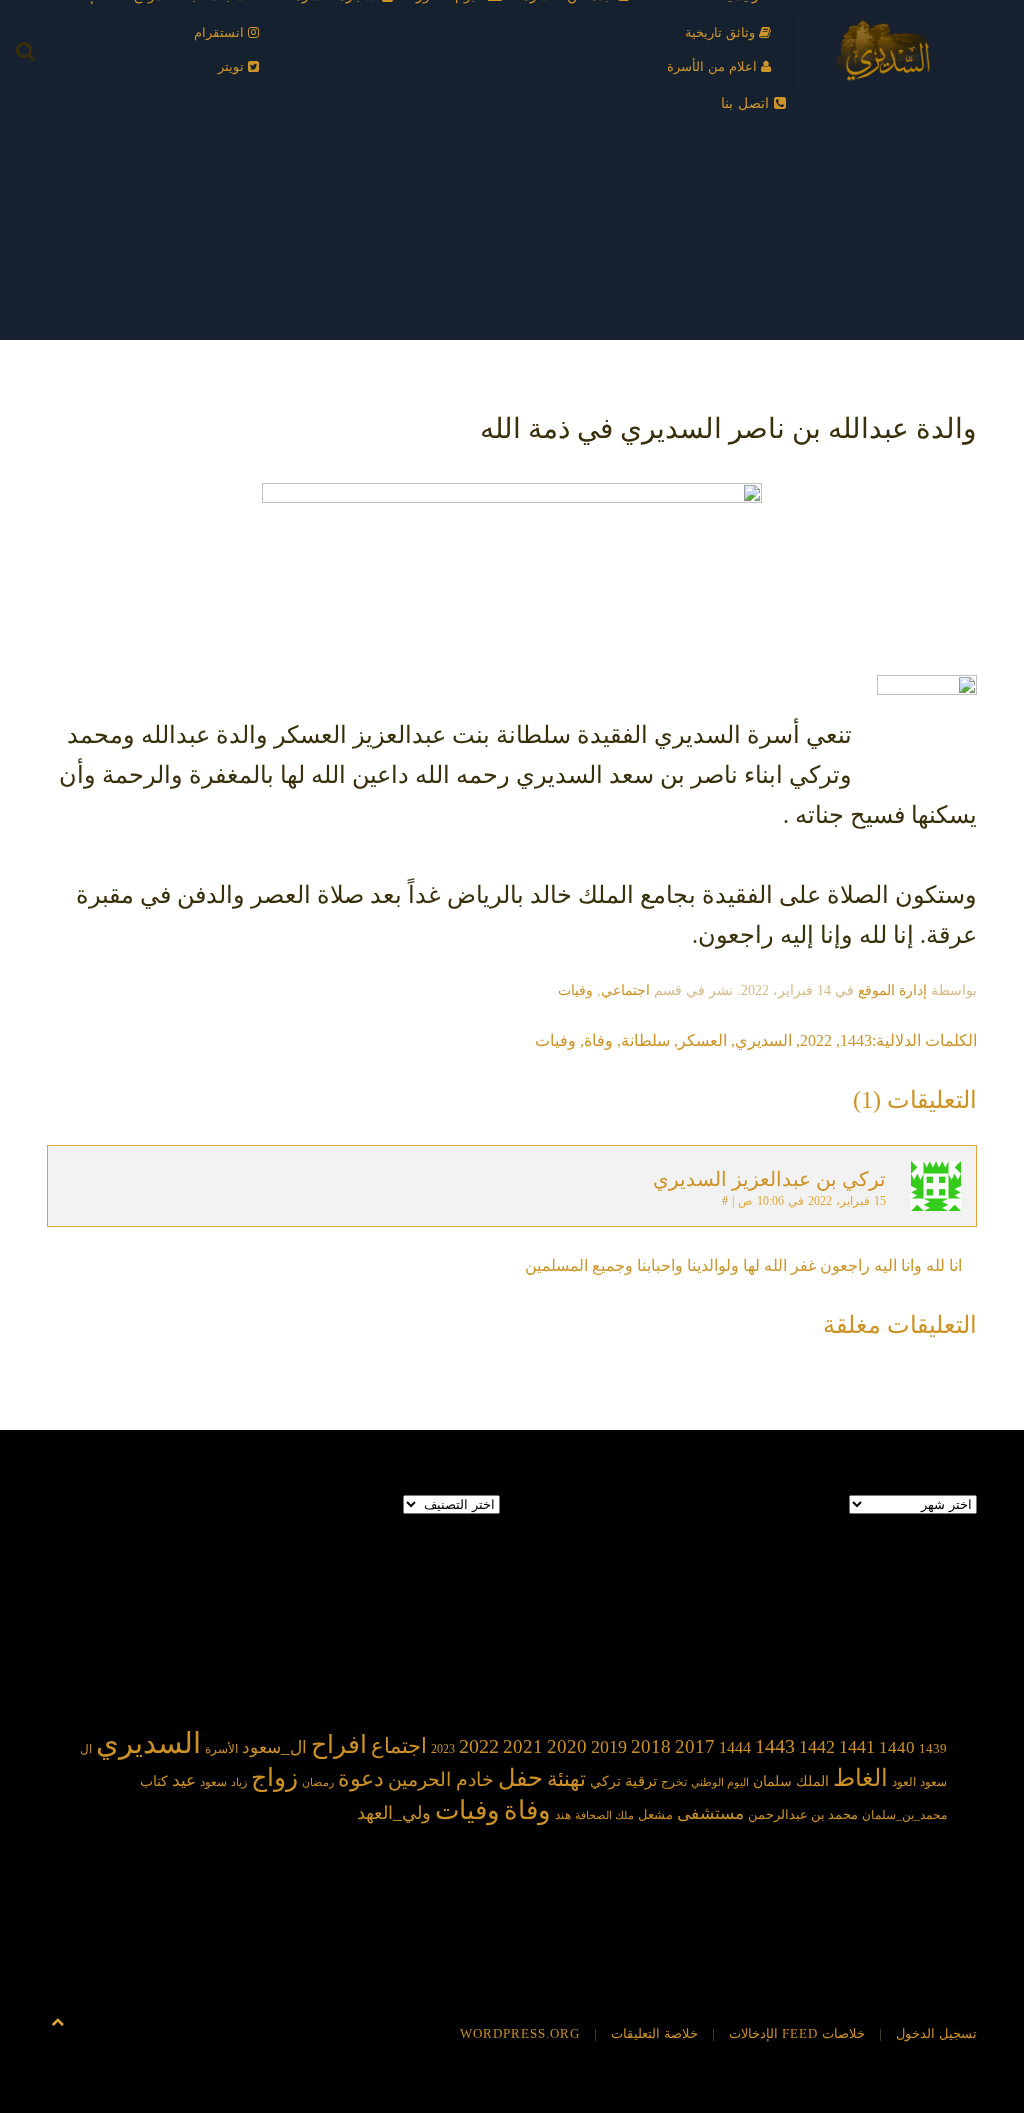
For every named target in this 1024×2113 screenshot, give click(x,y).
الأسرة (221, 1749)
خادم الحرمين (441, 1779)
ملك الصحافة (604, 1815)
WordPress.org (520, 2033)
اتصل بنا (747, 103)
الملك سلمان (791, 1781)
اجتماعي (625, 990)
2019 (609, 1747)
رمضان (318, 1782)
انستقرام (221, 32)
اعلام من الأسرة (714, 66)
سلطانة (645, 1040)
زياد (239, 1782)
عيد (184, 1780)
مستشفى (710, 1813)
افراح (339, 1744)
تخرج (674, 1782)
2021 (523, 1746)
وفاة (598, 1040)
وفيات (575, 990)
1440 (897, 1747)
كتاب (154, 1781)
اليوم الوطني (720, 1782)
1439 (933, 1748)
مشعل (655, 1814)
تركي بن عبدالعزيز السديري (769, 1179)
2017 (695, 1746)
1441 (857, 1747)
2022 (816, 1040)
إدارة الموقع (892, 990)
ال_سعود (274, 1747)
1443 (856, 1040)
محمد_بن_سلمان (904, 1815)
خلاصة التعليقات (654, 2033)
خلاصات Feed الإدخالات (797, 2033)
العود (904, 1782)
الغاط (860, 1778)
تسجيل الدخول (936, 2033)
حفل (520, 1777)
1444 (735, 1747)
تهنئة (566, 1779)
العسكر (702, 1040)
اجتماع (399, 1746)
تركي (605, 1781)
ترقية (641, 1781)
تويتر (233, 66)
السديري (763, 1040)
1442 (817, 1747)
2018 (651, 1746)
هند (563, 1815)
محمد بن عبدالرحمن (803, 1814)
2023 (443, 1749)
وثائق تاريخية (722, 32)
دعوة (361, 1778)
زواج (274, 1777)
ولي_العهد (394, 1813)
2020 (567, 1746)
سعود (213, 1782)
